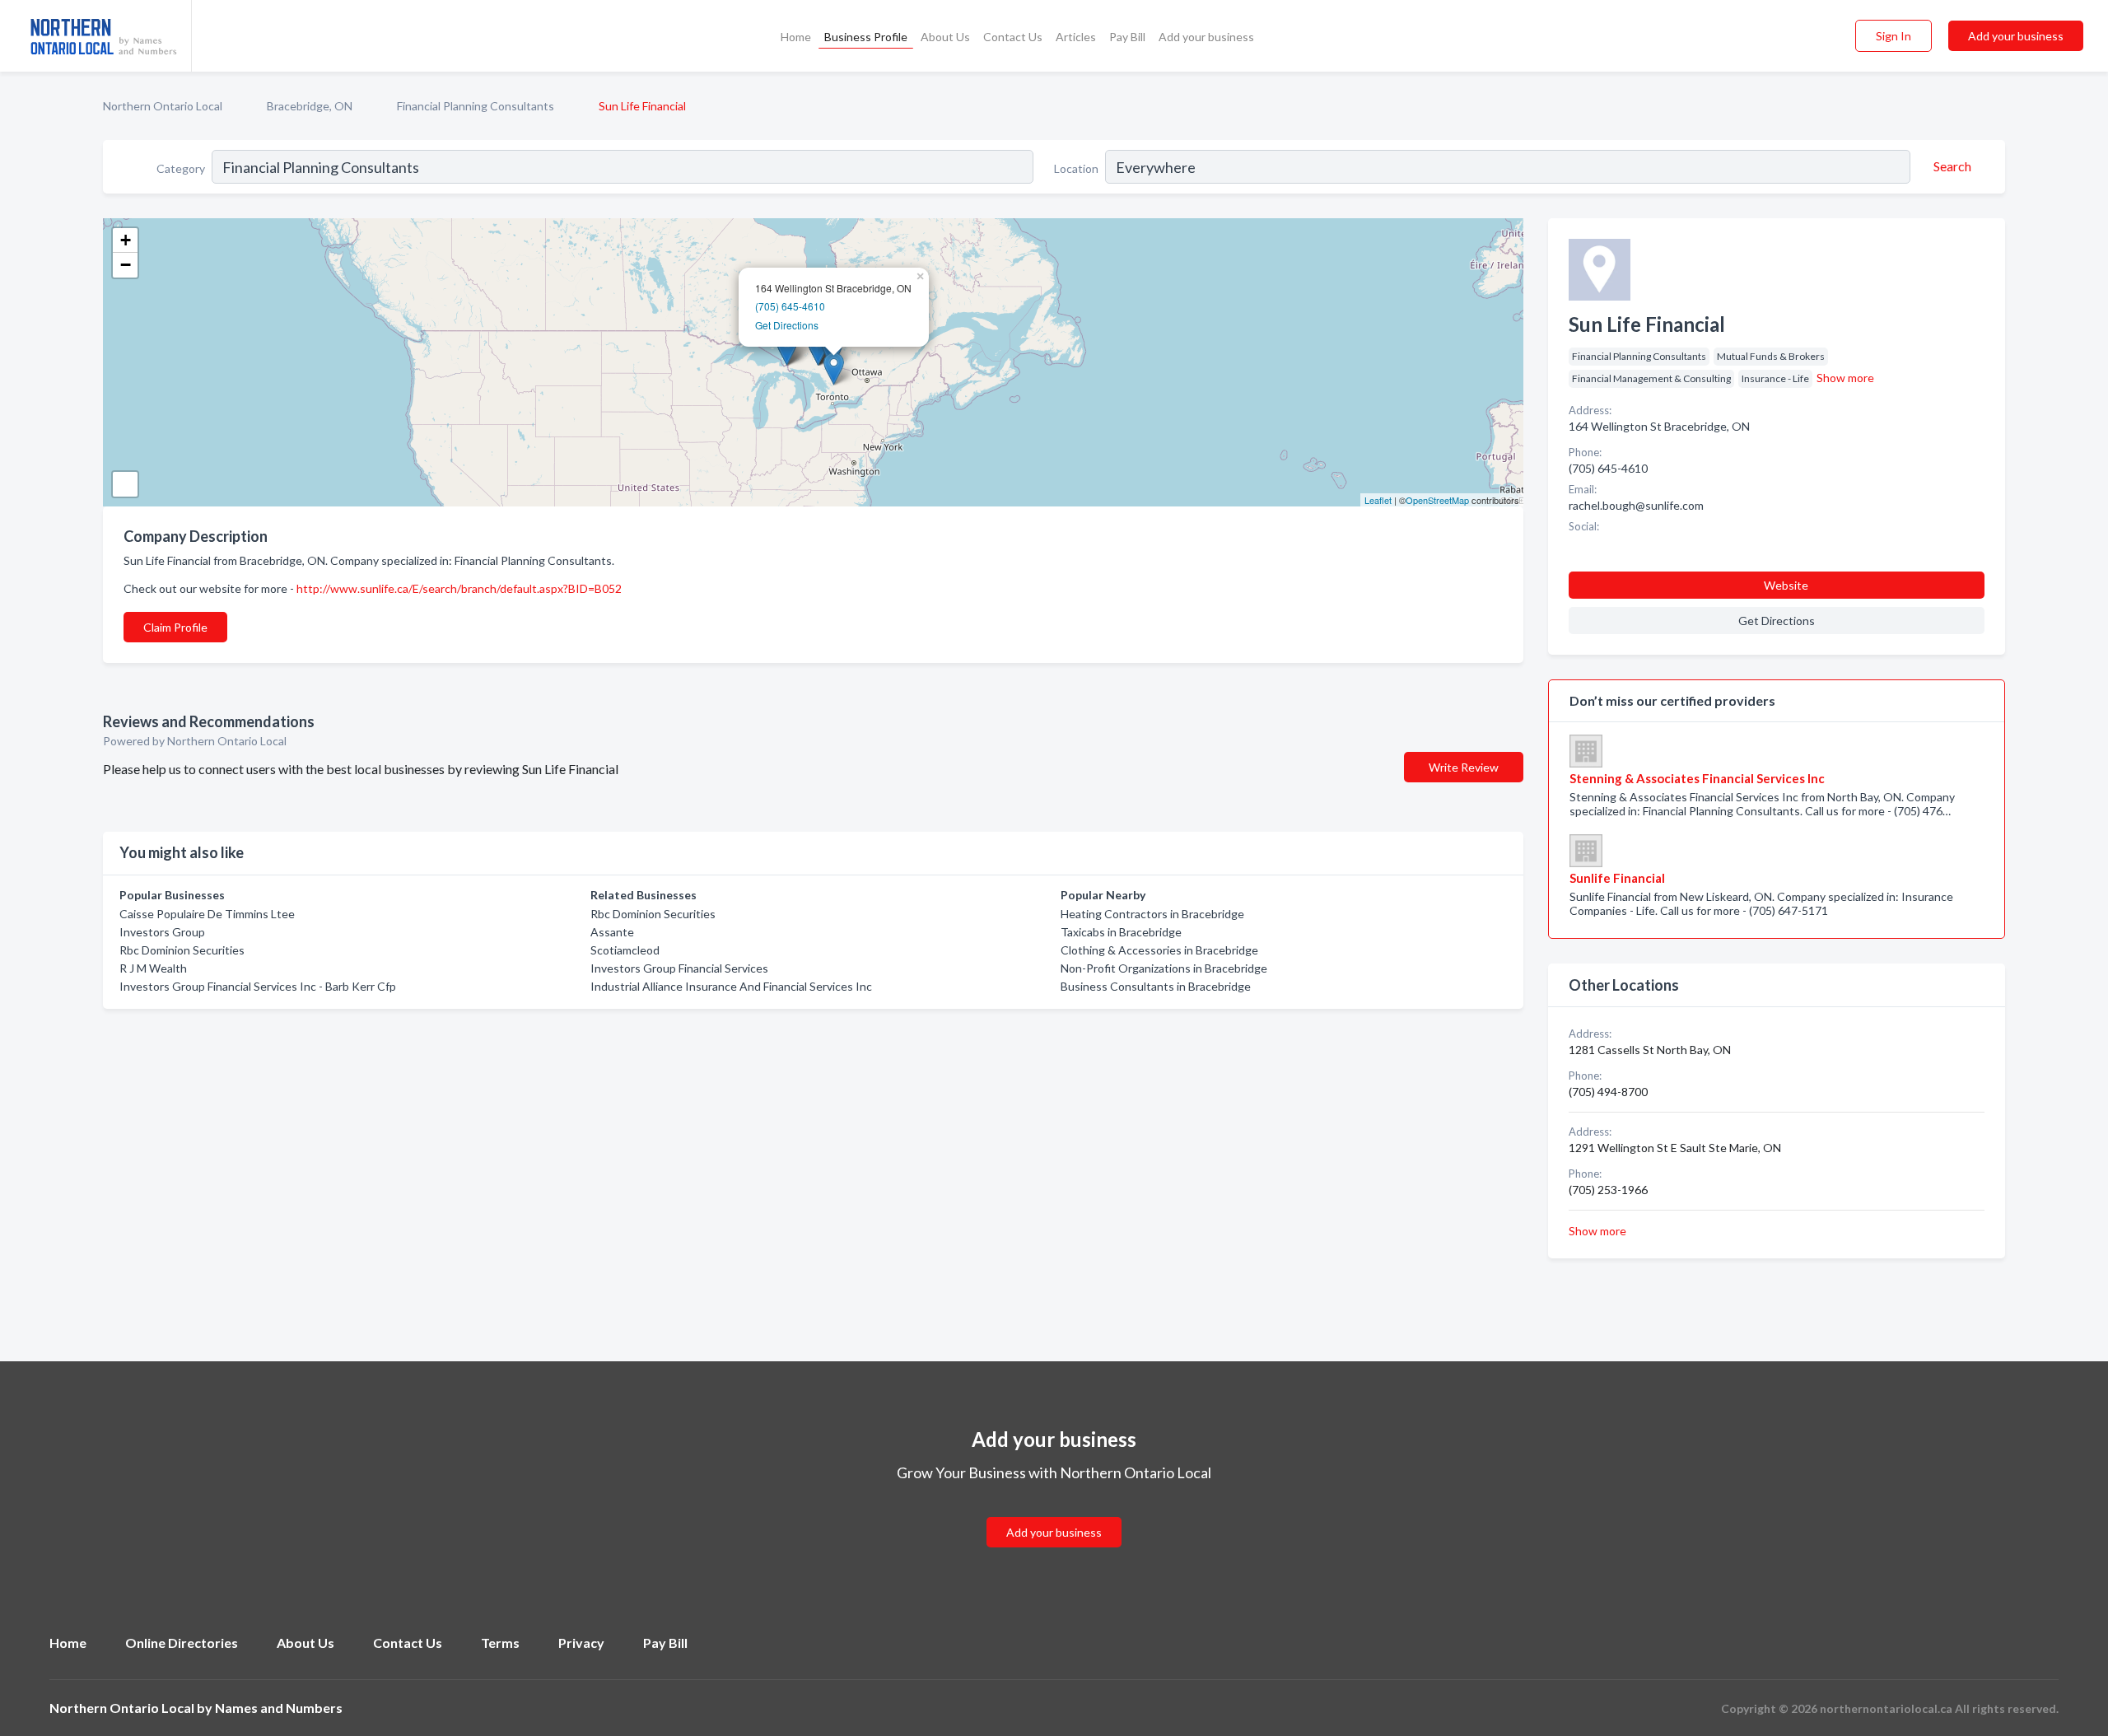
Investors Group (162, 932)
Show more (1845, 378)
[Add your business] (1054, 1512)
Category (181, 168)
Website (1786, 585)
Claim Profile (175, 627)
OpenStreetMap (1437, 500)
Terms (500, 1643)
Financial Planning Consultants (476, 106)
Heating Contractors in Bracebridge (1152, 914)
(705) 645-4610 (790, 306)
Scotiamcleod (625, 950)
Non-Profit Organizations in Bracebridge (1164, 968)
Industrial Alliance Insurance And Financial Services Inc (731, 986)
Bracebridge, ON (310, 106)
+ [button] (126, 240)
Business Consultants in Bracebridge (1156, 986)
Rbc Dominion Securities (182, 950)
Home (796, 37)
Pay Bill (1127, 37)
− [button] (126, 265)
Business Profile (866, 37)
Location (1076, 168)
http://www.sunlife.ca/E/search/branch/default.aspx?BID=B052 (459, 588)
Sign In (1893, 36)
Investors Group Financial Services (679, 968)
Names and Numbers (279, 1708)
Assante (612, 932)
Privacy (581, 1643)
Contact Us (1013, 37)
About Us (945, 37)
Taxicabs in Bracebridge (1121, 932)
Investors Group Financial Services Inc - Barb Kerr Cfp (258, 986)
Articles (1076, 37)
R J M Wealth (153, 968)
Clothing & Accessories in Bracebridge (1159, 950)
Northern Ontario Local (163, 106)
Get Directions (787, 325)
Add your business (1206, 37)
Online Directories (182, 1643)
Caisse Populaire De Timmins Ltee (207, 914)
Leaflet (1378, 500)
